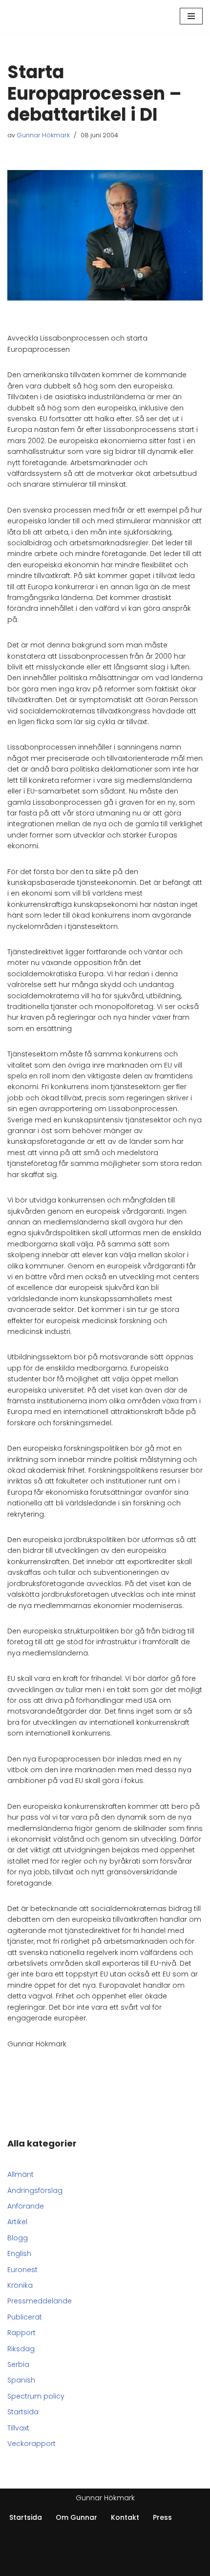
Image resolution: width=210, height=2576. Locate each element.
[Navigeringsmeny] (191, 16)
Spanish (21, 2380)
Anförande (26, 2206)
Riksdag (21, 2349)
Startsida (23, 2412)
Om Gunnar (76, 2517)
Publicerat (25, 2317)
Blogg (18, 2238)
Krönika (20, 2285)
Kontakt (125, 2517)
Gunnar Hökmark (43, 135)
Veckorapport (31, 2444)
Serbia (18, 2364)
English (19, 2254)
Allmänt (21, 2174)
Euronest (22, 2270)
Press (162, 2517)
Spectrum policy (36, 2396)
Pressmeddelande (40, 2301)
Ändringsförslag (35, 2190)
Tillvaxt (18, 2428)
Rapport (21, 2333)
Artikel (17, 2222)
